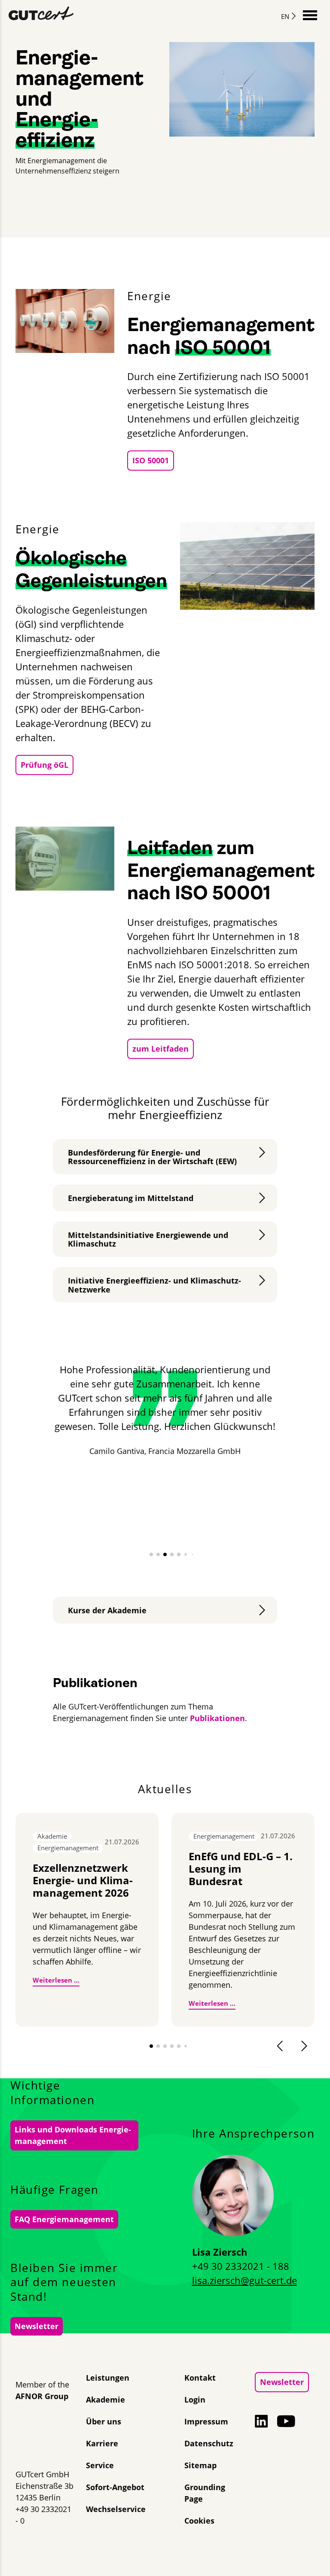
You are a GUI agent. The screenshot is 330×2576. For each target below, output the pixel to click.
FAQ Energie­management (64, 2219)
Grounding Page (205, 2493)
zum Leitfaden (160, 1049)
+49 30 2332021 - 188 (241, 2266)
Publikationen (217, 1718)
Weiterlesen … (56, 1980)
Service (100, 2465)
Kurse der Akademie (107, 1610)
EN (285, 16)
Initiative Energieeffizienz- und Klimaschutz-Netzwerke (154, 1285)
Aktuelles (165, 1789)
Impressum (206, 2421)
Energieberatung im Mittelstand (131, 1198)
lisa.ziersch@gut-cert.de (244, 2280)
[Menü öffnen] (310, 14)
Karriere (102, 2443)
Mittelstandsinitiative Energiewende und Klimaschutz (148, 1239)
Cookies (199, 2521)
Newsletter (37, 2326)
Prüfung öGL (44, 765)
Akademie (105, 2400)
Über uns (104, 2421)
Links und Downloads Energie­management (73, 2135)
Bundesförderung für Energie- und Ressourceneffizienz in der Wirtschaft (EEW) (152, 1157)
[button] (151, 1554)
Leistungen (108, 2378)
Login (195, 2400)
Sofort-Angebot (115, 2487)
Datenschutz (209, 2443)
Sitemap (200, 2465)
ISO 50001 (151, 460)
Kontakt (200, 2378)
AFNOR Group (42, 2396)
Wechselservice (116, 2509)
